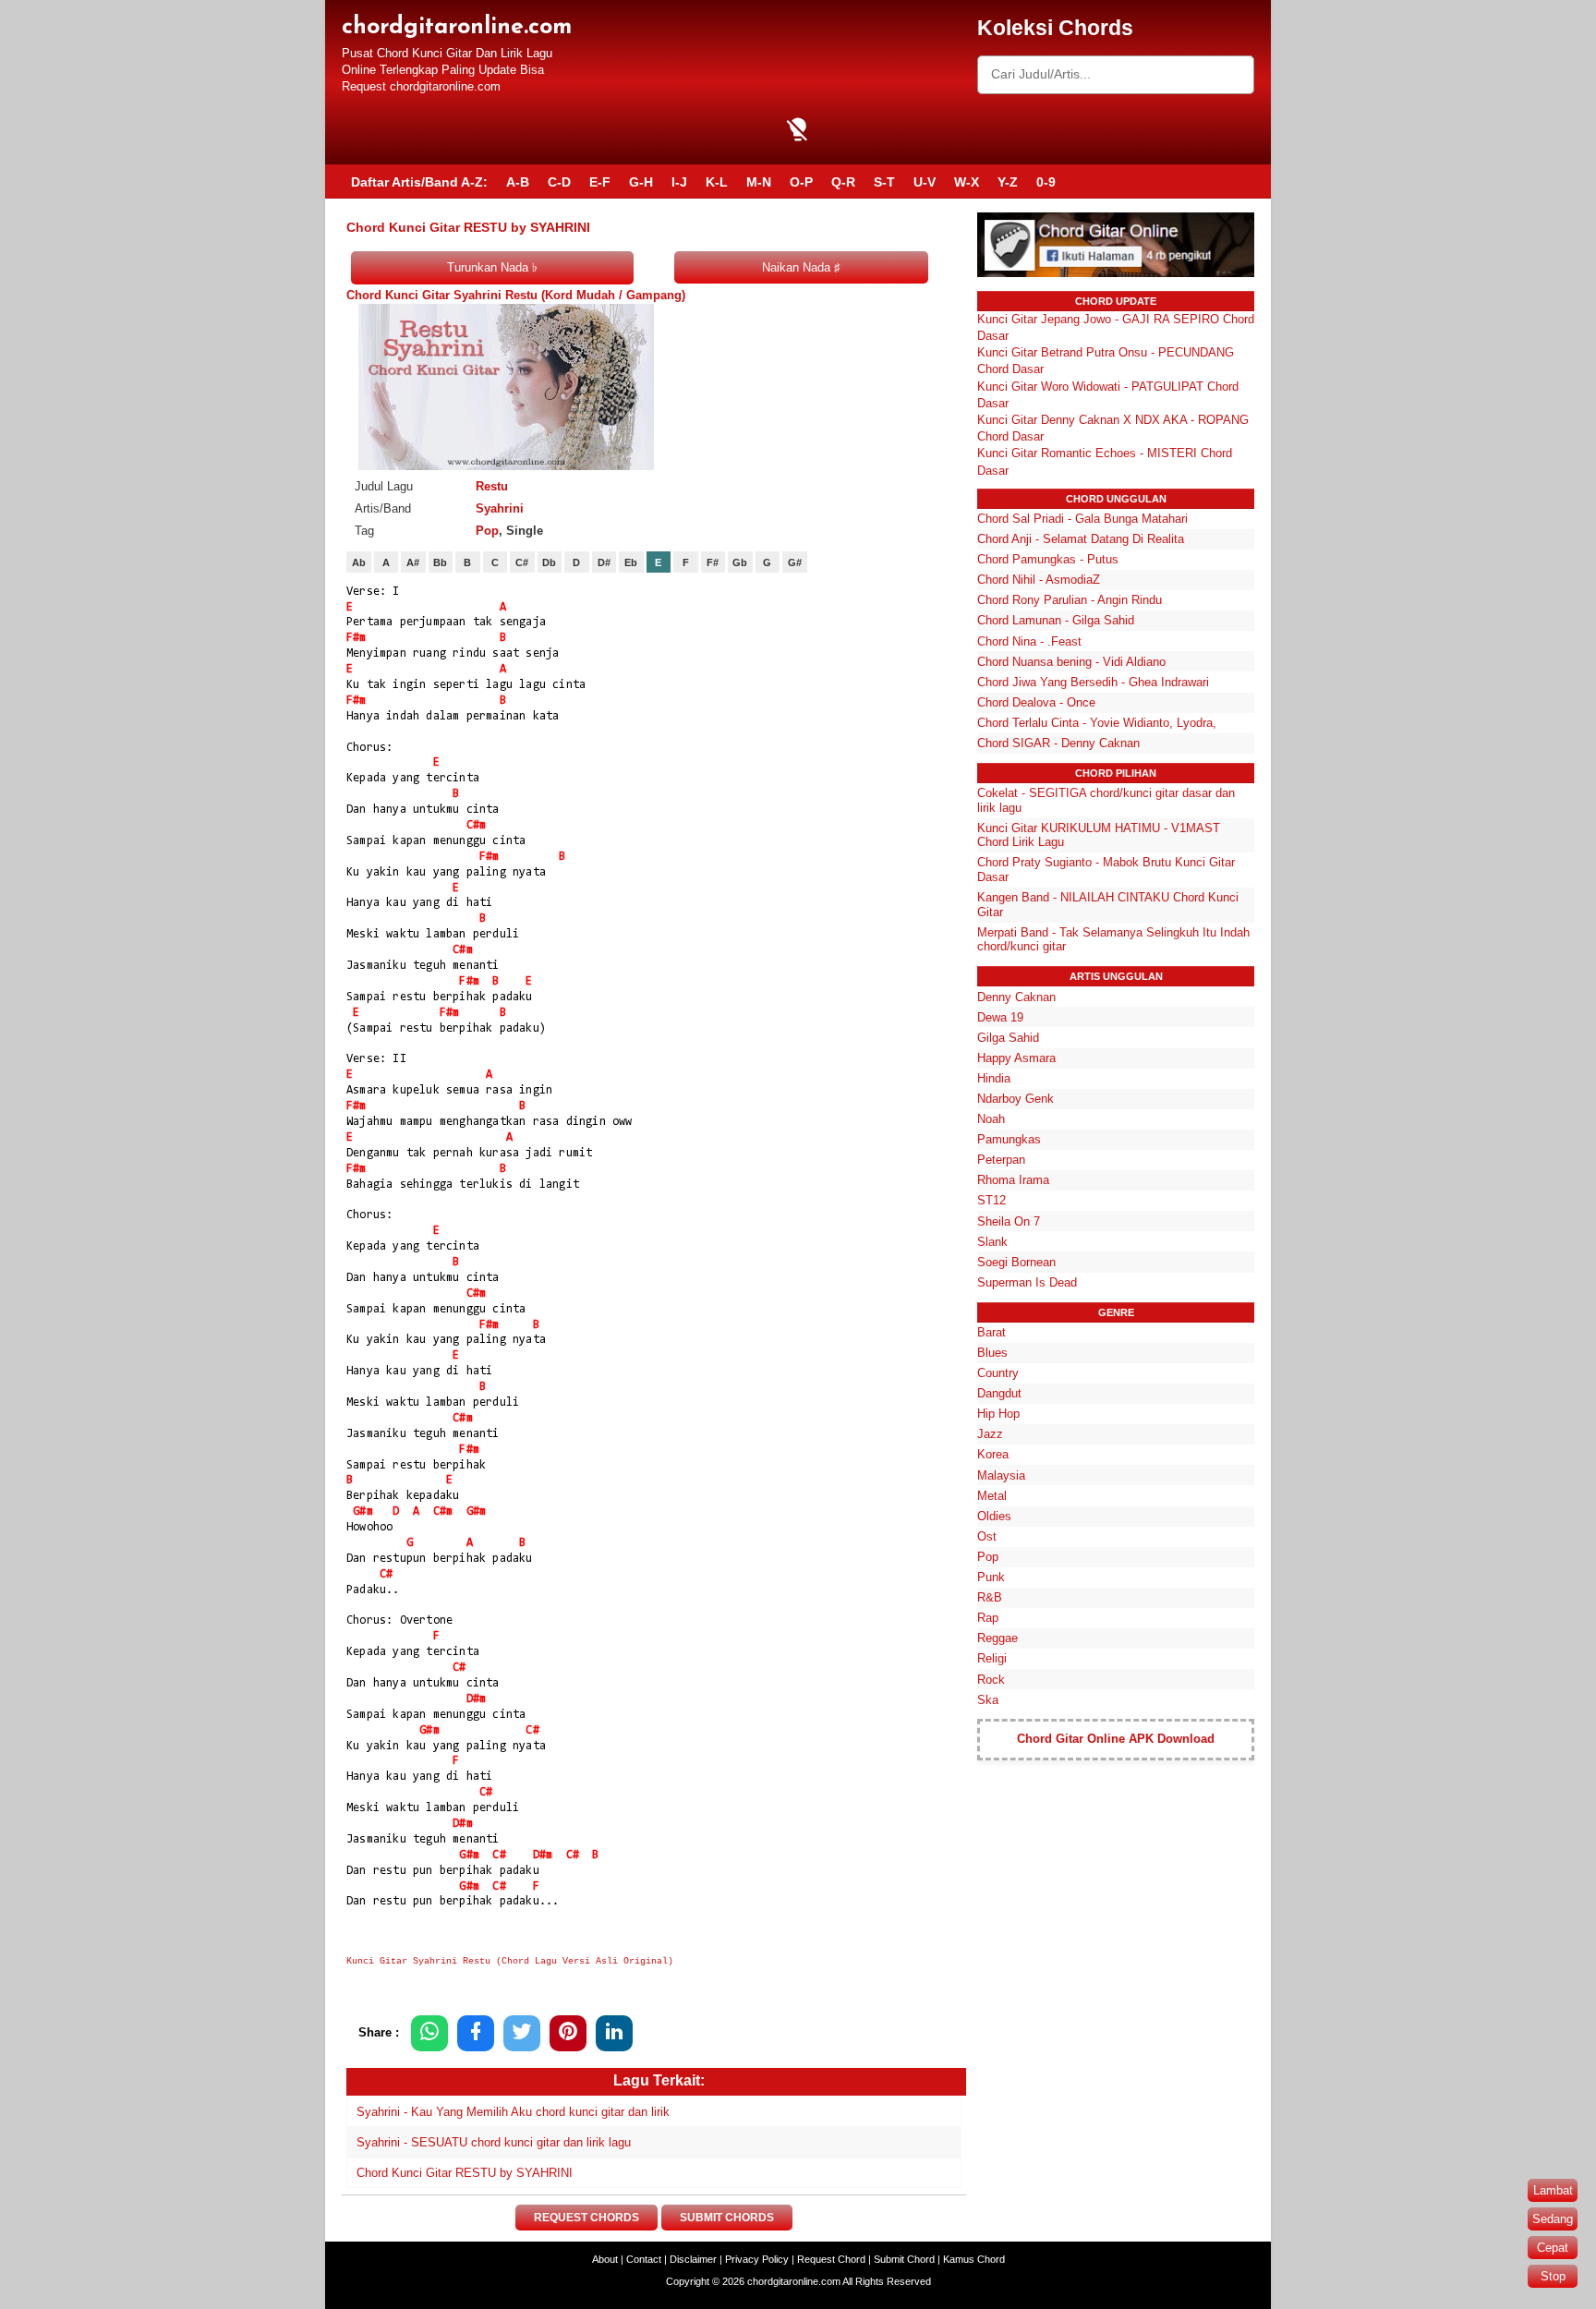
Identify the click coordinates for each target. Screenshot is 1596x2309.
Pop (487, 531)
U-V (925, 182)
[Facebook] (476, 2033)
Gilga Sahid (1008, 1038)
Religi (992, 1658)
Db (549, 562)
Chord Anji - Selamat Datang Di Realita (1081, 539)
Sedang (1553, 2219)
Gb (740, 562)
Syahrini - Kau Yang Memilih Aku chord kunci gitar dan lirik (513, 2112)
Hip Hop (998, 1414)
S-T (884, 182)
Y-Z (1008, 182)
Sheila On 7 (1009, 1221)
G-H (641, 182)
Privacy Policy (757, 2259)
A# (413, 562)
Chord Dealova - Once (1036, 702)
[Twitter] (522, 2033)
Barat (991, 1332)
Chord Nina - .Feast (1029, 641)
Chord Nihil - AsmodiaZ (1039, 580)
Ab (359, 562)
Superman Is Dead (1027, 1282)
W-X (967, 182)
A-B (518, 182)
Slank (992, 1242)
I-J (679, 182)
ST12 (991, 1200)
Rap (988, 1618)
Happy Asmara (1016, 1058)
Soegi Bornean (1016, 1262)
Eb (631, 562)
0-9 (1046, 182)
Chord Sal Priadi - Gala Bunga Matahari (1082, 519)
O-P (801, 182)
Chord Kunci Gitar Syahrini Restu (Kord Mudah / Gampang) (516, 295)
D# (604, 562)
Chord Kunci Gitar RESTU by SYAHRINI (465, 2173)
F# (713, 562)
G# (795, 562)
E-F (600, 182)
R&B (990, 1597)
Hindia (994, 1078)
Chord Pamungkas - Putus (1048, 559)
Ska (988, 1700)
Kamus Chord (974, 2259)
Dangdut (999, 1393)
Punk (991, 1577)
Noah (991, 1119)
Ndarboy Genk (1016, 1099)
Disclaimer (693, 2259)
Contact (644, 2259)
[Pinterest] (568, 2033)
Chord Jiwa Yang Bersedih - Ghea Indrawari (1093, 682)
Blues (992, 1353)
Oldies (994, 1516)
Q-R (843, 182)
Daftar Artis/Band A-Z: (419, 182)
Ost (987, 1536)
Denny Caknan (1016, 997)
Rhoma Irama (1013, 1180)
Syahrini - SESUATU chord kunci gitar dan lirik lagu (494, 2142)
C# (522, 562)
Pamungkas (1009, 1139)
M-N (759, 182)
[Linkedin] (614, 2033)
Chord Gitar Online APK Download (1116, 1739)
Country (998, 1373)
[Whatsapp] (429, 2033)
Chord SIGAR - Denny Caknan (1058, 743)
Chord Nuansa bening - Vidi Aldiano (1071, 662)
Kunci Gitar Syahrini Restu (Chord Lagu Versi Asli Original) (510, 1961)
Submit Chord (904, 2259)
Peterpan (1001, 1160)
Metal (992, 1496)
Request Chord (831, 2259)
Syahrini (500, 508)
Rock (991, 1680)
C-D (559, 182)
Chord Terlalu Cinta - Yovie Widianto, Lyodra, (1097, 723)
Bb (440, 562)
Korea (993, 1454)
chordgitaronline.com (457, 27)
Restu (492, 486)
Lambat (1553, 2190)
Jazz (990, 1434)
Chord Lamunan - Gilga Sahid (1056, 620)
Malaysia (1001, 1475)
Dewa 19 (1000, 1017)
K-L (717, 182)
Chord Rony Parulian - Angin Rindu (1070, 600)
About (605, 2259)
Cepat (1553, 2248)
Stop (1553, 2276)
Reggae (997, 1638)
